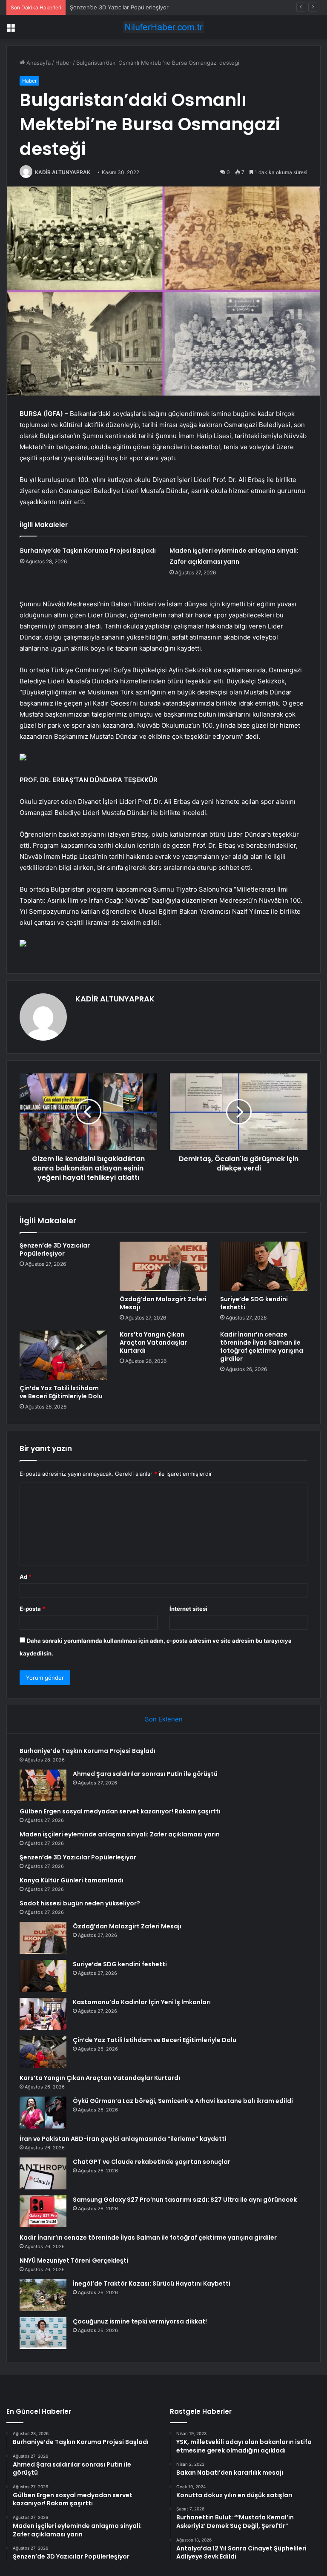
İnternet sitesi (188, 1609)
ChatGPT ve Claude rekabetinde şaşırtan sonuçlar (152, 2162)
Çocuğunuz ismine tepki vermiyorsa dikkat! (140, 2321)
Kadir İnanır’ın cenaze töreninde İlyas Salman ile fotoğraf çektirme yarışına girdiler (262, 1347)
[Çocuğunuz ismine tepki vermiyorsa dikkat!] (43, 2333)
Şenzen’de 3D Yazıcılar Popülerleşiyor (119, 7)
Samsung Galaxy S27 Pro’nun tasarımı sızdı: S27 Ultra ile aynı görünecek (185, 2200)
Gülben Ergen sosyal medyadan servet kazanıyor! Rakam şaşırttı (120, 1811)
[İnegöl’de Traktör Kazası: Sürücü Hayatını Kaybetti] (43, 2295)
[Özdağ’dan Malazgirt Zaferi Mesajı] (163, 1266)
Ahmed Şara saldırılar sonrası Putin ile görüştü (145, 1774)
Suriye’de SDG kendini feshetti (254, 1303)
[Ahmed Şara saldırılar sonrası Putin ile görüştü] (43, 1785)
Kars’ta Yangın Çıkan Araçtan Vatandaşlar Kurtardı (153, 1343)
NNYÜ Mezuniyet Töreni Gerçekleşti (74, 2260)
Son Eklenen (164, 1719)
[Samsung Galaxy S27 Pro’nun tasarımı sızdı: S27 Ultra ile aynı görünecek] (43, 2211)
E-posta (32, 1609)
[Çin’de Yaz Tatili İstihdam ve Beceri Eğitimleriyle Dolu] (63, 1355)
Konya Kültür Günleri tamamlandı (72, 1880)
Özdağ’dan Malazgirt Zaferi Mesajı (163, 1303)
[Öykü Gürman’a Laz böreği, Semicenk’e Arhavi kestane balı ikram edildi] (43, 2113)
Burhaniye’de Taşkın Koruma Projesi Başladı (88, 551)
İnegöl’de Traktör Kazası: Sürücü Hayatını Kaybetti (152, 2283)
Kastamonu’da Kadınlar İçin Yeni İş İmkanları (142, 2002)
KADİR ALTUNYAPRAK (63, 172)
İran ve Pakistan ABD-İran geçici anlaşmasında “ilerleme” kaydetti (123, 2139)
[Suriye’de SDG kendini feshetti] (264, 1266)
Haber (63, 63)
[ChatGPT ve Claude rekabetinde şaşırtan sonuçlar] (43, 2173)
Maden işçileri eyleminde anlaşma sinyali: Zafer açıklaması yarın (120, 1834)
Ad (26, 1577)
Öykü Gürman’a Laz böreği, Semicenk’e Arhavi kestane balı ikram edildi (183, 2101)
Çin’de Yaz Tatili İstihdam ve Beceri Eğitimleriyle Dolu (61, 1392)
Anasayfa (38, 63)
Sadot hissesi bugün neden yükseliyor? (80, 1903)
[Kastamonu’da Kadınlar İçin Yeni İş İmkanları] (43, 2014)
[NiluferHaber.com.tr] (163, 27)
